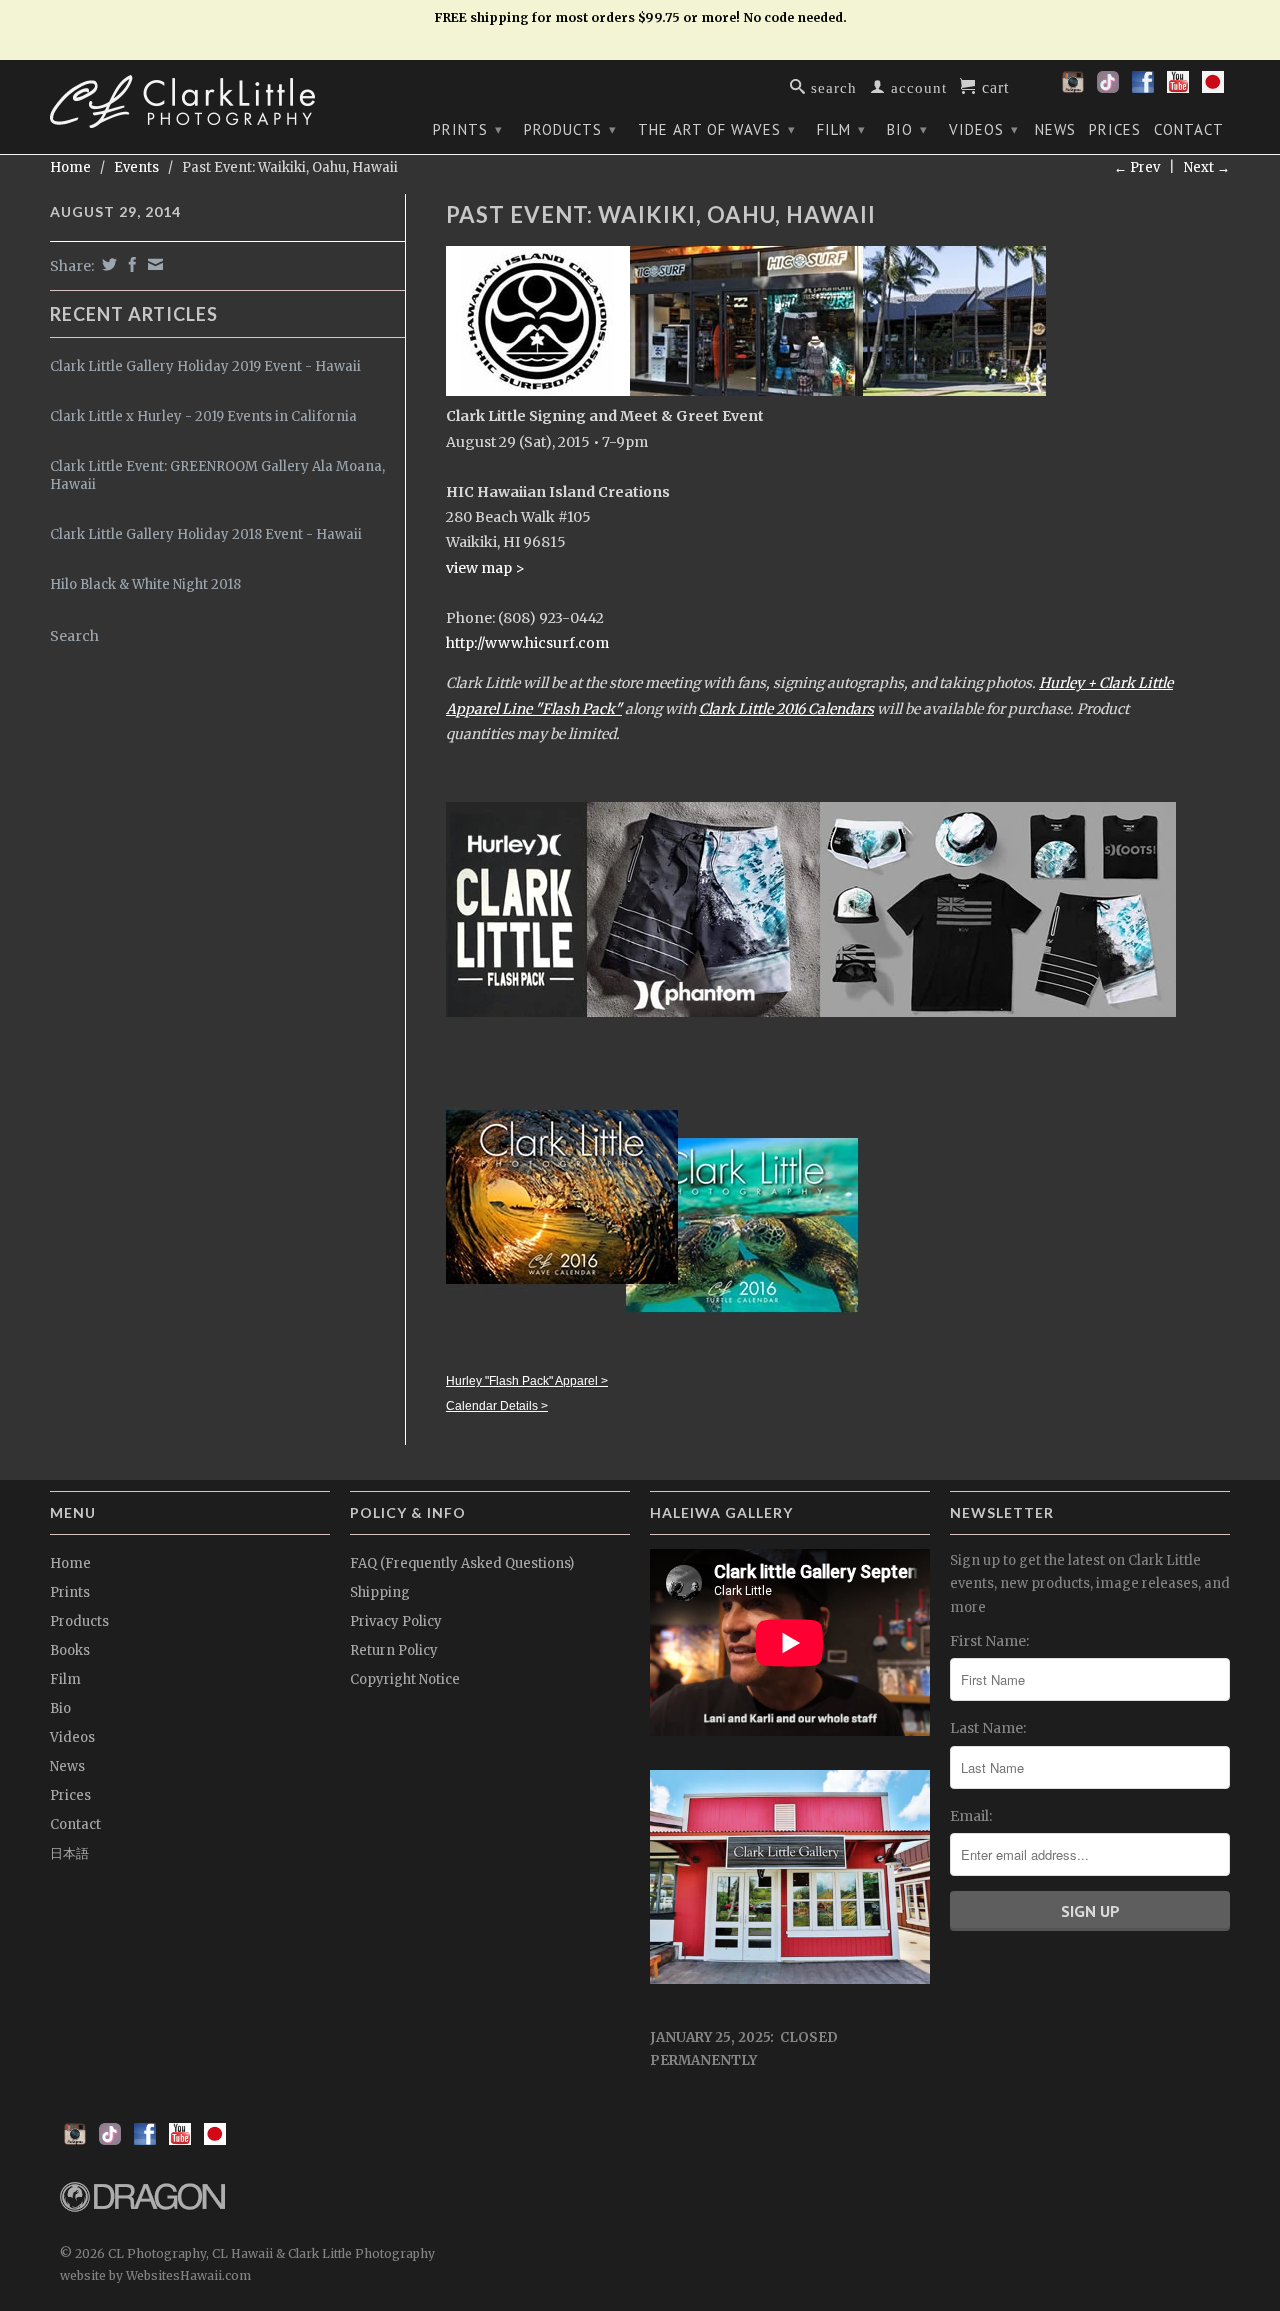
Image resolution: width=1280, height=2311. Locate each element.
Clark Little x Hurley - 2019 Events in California (203, 416)
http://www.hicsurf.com (527, 643)
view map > (485, 568)
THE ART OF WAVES (717, 129)
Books (70, 1650)
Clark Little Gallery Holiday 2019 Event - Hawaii (205, 366)
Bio (907, 129)
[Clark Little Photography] (190, 101)
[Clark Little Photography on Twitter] (1108, 88)
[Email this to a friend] (153, 264)
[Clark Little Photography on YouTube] (1178, 88)
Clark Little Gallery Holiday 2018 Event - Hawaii (206, 534)
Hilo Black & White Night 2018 (145, 584)
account (916, 86)
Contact (1189, 130)
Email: (971, 1816)
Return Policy (394, 1650)
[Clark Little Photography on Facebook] (1143, 88)
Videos (984, 129)
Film (841, 129)
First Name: (989, 1641)
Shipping (380, 1592)
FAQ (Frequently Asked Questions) (462, 1563)
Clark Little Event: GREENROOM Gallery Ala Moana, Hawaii (217, 475)
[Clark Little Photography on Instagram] (1073, 88)
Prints (468, 129)
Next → (1207, 167)
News (1055, 130)
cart (993, 86)
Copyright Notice (405, 1679)
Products (570, 129)
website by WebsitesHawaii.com (155, 2275)
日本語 (69, 1853)
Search (74, 636)
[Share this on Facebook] (130, 264)
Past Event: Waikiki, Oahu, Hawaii (661, 214)
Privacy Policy (396, 1621)
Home (70, 1563)
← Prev (1137, 167)
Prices (1115, 130)
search (831, 86)
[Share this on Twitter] (107, 264)
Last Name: (988, 1728)
